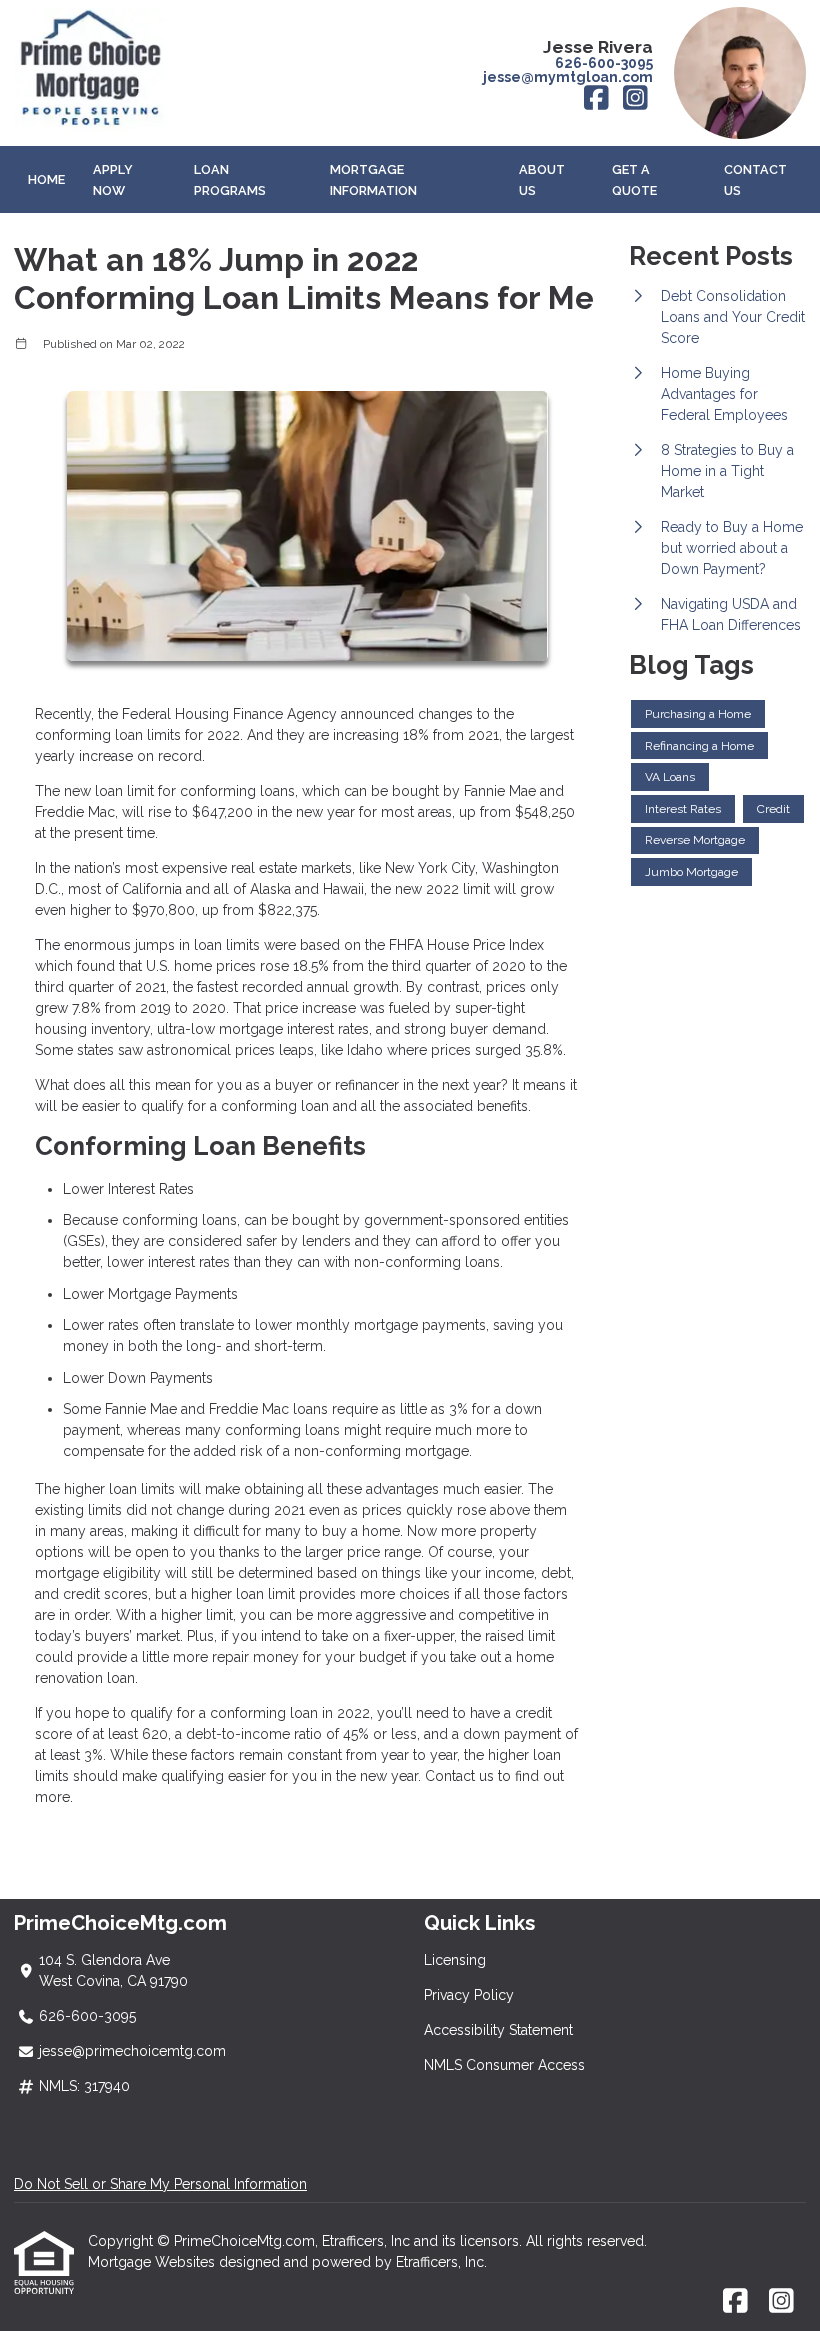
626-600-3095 (604, 63)
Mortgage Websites (153, 2262)
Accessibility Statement (498, 2030)
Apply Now (113, 180)
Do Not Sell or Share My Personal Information (160, 2184)
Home (46, 179)
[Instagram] (635, 99)
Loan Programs (230, 180)
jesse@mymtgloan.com (568, 77)
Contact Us (755, 180)
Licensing (455, 1960)
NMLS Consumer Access (504, 2065)
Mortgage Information (373, 180)
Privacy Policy (469, 1995)
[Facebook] (596, 99)
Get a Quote (634, 180)
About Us (542, 180)
